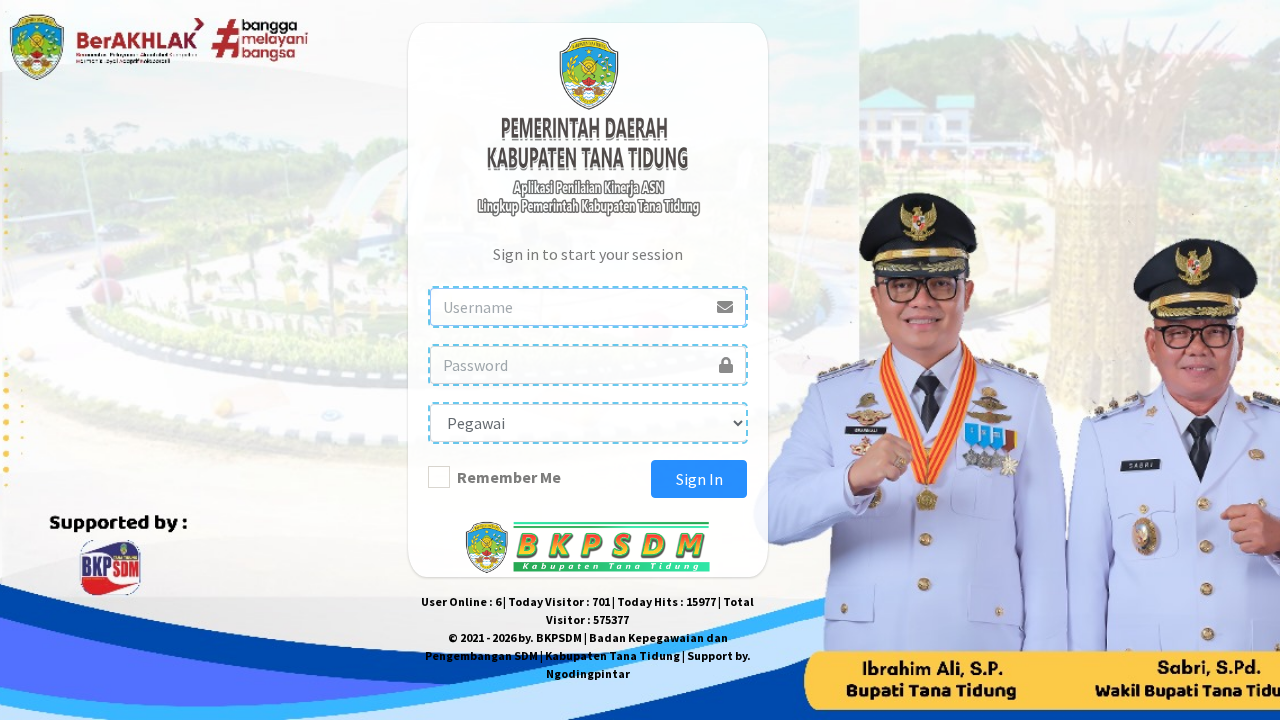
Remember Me (509, 477)
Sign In (699, 479)
